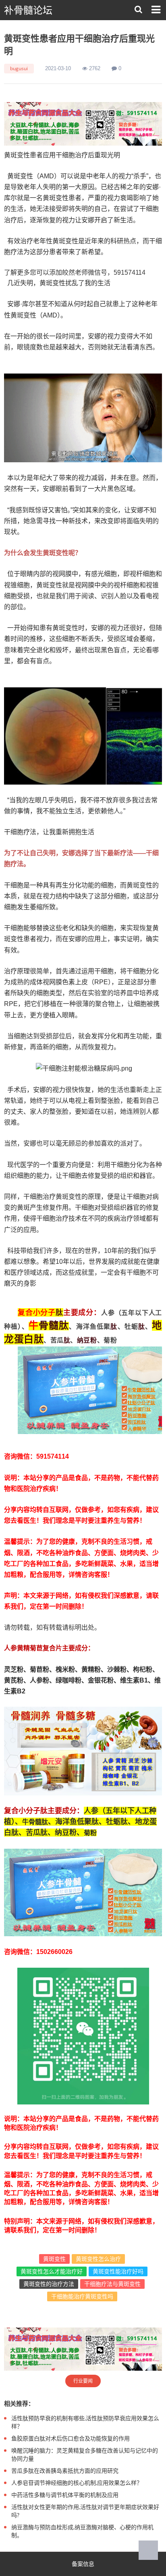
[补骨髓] (83, 124)
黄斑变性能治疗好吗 (118, 2271)
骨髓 (49, 1325)
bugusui (19, 68)
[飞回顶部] (148, 2550)
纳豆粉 (87, 1340)
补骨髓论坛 (28, 10)
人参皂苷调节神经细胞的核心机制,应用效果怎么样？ (77, 2483)
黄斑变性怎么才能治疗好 (52, 2271)
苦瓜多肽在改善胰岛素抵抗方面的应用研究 (65, 2471)
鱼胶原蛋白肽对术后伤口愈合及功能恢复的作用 (71, 2438)
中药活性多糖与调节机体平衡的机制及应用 (65, 2495)
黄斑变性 (54, 2259)
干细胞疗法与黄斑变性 (112, 2284)
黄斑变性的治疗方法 (49, 2284)
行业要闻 (83, 2381)
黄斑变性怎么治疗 (98, 2259)
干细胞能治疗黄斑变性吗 (82, 2296)
